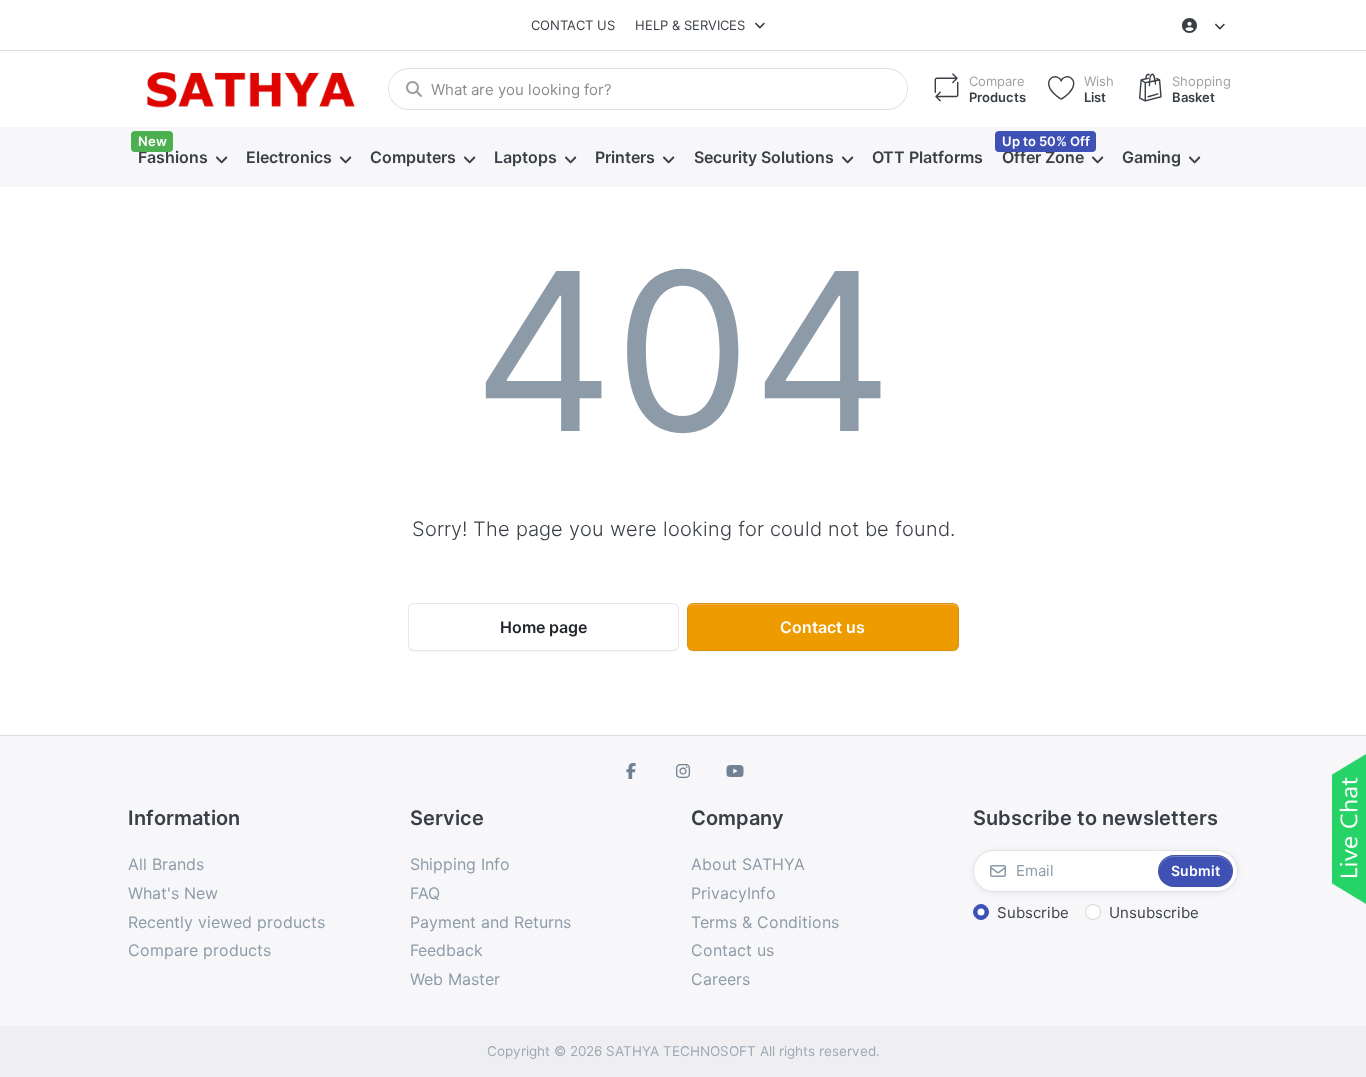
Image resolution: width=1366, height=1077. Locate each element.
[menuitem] (182, 158)
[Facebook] (632, 771)
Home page (543, 627)
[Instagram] (683, 771)
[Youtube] (735, 771)
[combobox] (648, 89)
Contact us (573, 25)
